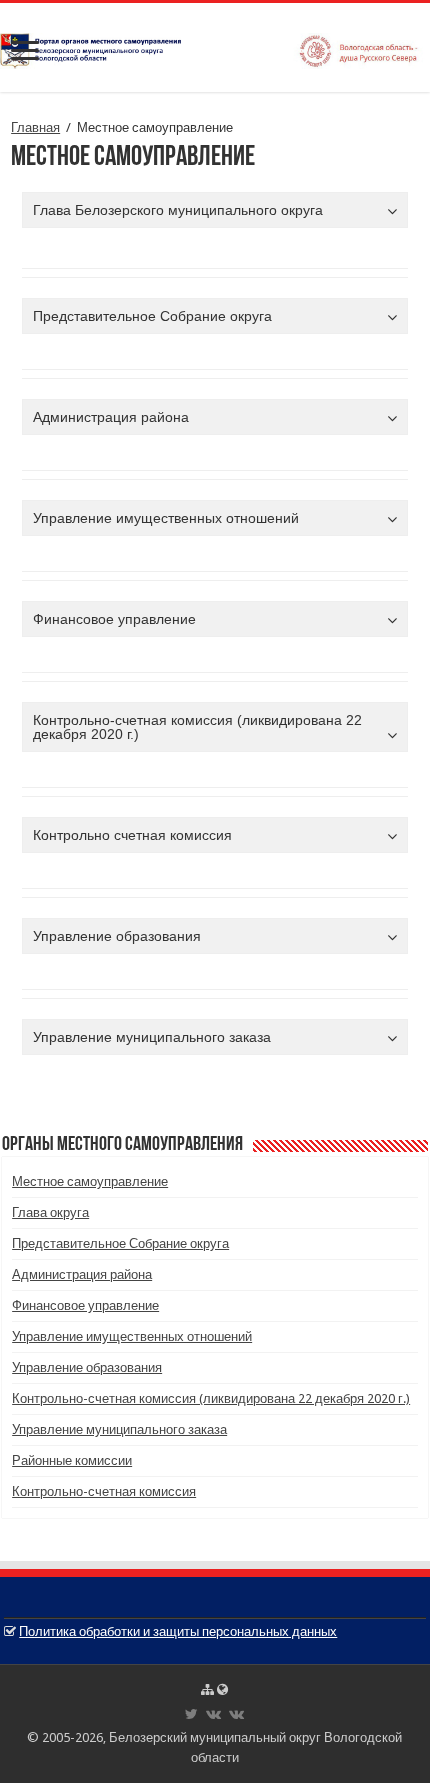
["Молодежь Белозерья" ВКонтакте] (236, 1714)
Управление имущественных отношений (132, 1336)
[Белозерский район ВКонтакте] (213, 1714)
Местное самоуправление (90, 1181)
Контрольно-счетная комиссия (104, 1491)
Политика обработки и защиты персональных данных (178, 1631)
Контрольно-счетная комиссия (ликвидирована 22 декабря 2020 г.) (211, 1398)
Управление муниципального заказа (119, 1429)
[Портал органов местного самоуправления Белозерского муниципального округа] (215, 47)
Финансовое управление (85, 1305)
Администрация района (82, 1274)
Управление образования (87, 1367)
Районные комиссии (72, 1460)
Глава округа (50, 1212)
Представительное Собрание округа (120, 1243)
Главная (35, 127)
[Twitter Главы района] (191, 1714)
